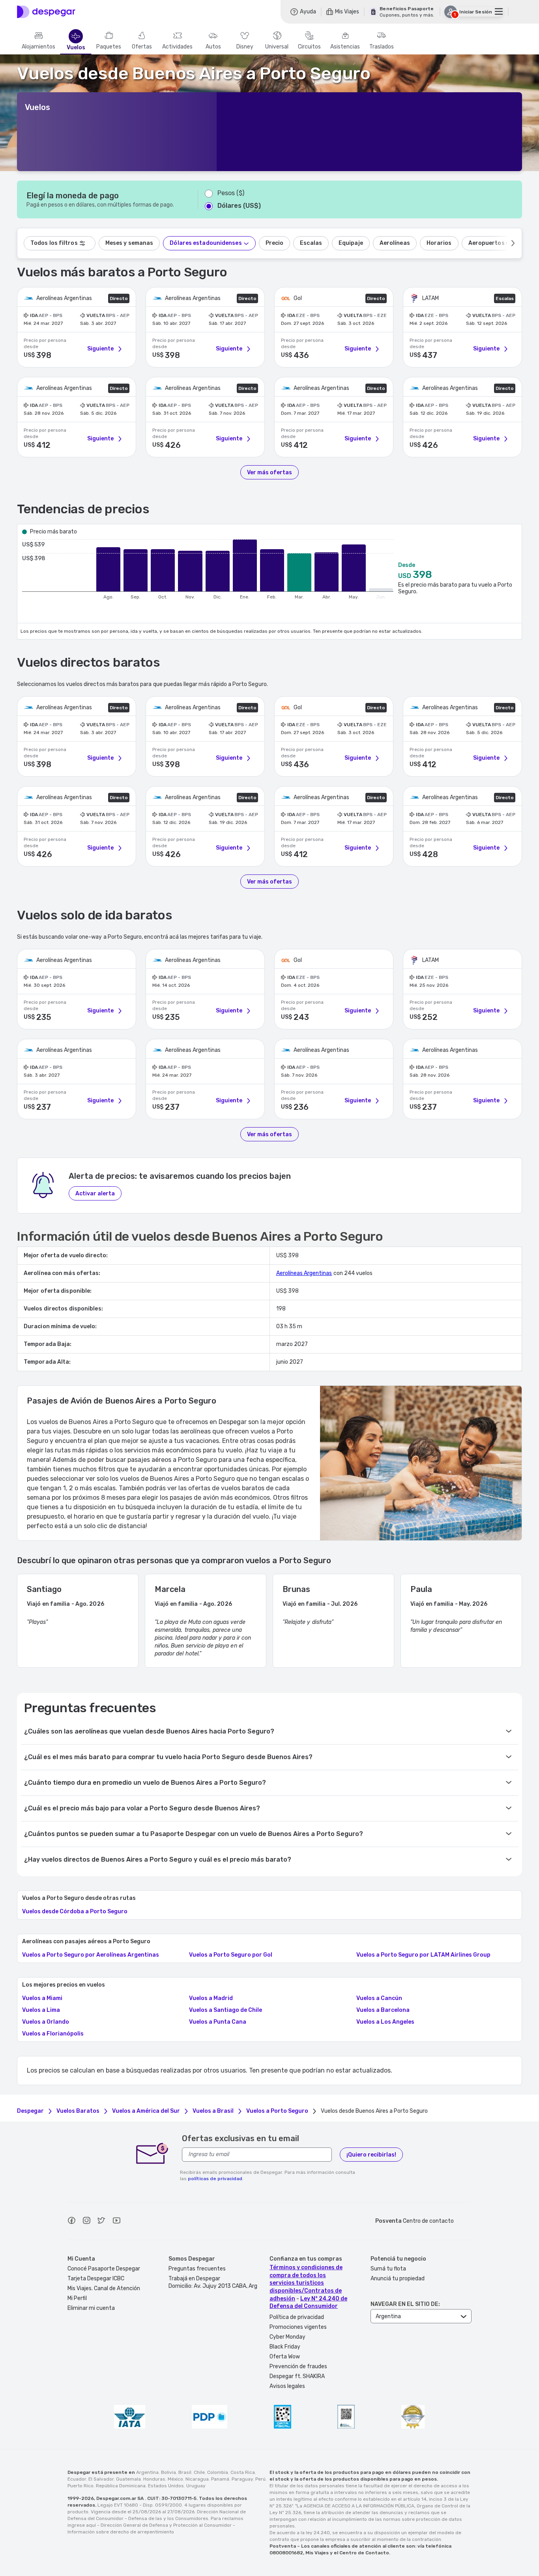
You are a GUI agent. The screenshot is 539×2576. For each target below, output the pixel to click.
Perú (260, 2479)
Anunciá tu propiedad (398, 2279)
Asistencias (345, 47)
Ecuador (77, 2479)
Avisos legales (287, 2386)
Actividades (177, 47)
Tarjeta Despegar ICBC (96, 2279)
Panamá (220, 2479)
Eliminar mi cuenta (91, 2308)
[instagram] (86, 2222)
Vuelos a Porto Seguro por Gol (231, 1955)
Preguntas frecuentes (197, 2269)
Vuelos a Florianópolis (53, 2034)
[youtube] (116, 2222)
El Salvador (101, 2479)
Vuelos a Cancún (379, 1998)
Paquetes (109, 47)
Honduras (154, 2479)
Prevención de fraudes (298, 2366)
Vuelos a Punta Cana (218, 2022)
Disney (245, 47)
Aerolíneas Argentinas (304, 1273)
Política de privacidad (297, 2317)
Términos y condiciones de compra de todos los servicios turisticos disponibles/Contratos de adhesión (306, 2283)
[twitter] (101, 2222)
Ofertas (142, 47)
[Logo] (46, 12)
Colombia (218, 2472)
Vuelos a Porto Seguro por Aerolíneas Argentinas (91, 1955)
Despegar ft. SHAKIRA (297, 2376)
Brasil (185, 2472)
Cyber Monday (287, 2337)
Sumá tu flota (388, 2269)
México (175, 2479)
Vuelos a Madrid (211, 1998)
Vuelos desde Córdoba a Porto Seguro (75, 1912)
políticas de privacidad (215, 2179)
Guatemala (128, 2479)
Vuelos (76, 48)
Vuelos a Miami (42, 1998)
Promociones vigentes (298, 2327)
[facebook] (71, 2222)
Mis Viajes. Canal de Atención (104, 2288)
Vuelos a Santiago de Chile (226, 2010)
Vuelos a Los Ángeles (385, 2022)
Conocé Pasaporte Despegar (104, 2269)
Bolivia (168, 2472)
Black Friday (285, 2347)
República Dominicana (121, 2486)
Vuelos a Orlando (46, 2022)
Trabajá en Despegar (194, 2279)
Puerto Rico (80, 2486)
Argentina (147, 2472)
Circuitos (309, 47)
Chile (199, 2472)
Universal (277, 47)
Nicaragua (197, 2479)
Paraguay (242, 2479)
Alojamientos (38, 47)
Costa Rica (243, 2472)
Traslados (382, 47)
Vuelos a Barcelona (383, 2010)
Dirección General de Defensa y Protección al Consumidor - (168, 2525)
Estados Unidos (166, 2486)
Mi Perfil (77, 2298)
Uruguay (196, 2486)
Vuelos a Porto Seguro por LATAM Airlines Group (423, 1955)
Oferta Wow (285, 2357)
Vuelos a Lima (41, 2010)
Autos (213, 47)
